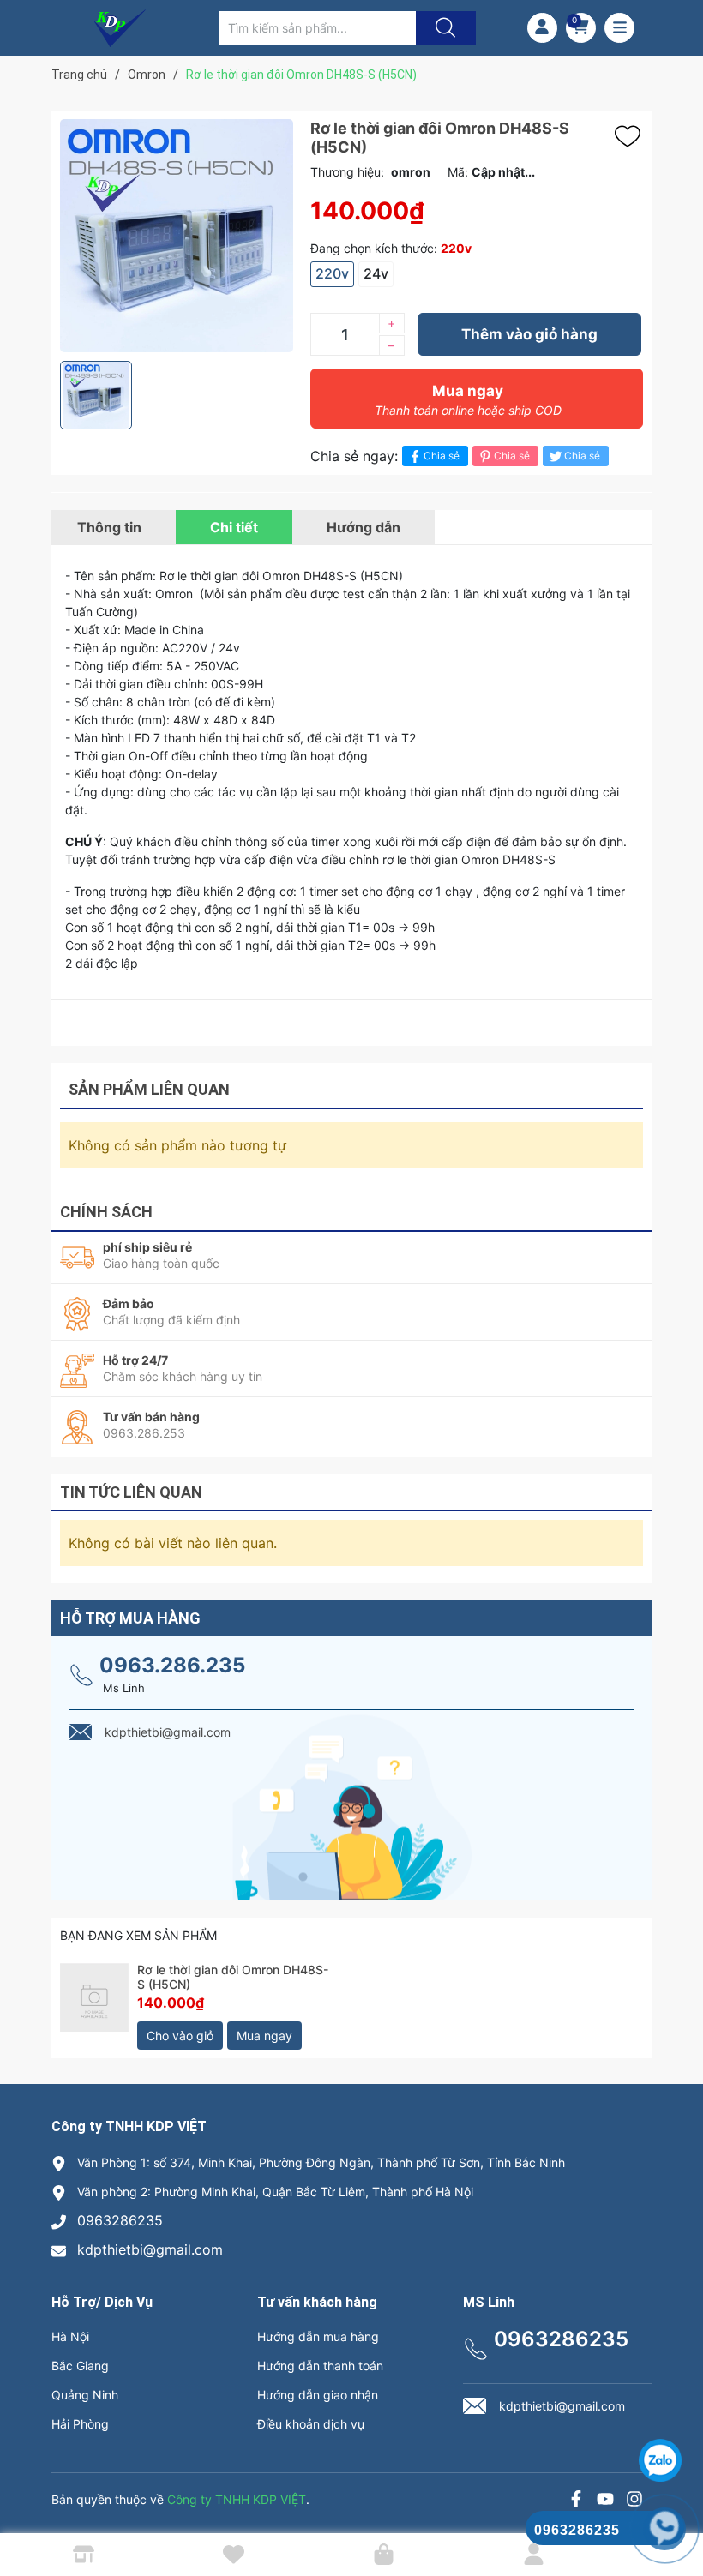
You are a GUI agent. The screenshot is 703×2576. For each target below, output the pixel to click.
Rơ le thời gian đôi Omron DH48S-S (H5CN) (233, 1977)
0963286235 (120, 2220)
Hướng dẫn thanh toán (320, 2366)
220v (332, 273)
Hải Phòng (80, 2424)
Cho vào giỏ (180, 2036)
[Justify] (443, 28)
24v (376, 273)
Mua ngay (468, 400)
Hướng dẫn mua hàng (318, 2336)
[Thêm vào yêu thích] (632, 136)
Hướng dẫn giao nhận (318, 2395)
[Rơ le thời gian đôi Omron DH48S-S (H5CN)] (94, 2006)
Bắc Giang (80, 2366)
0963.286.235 (172, 1665)
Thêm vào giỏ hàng (529, 334)
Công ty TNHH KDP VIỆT (237, 2499)
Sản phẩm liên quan (149, 1089)
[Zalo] (605, 2501)
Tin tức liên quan (131, 1492)
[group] (177, 236)
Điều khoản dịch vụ (311, 2424)
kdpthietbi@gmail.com (150, 2249)
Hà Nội (70, 2336)
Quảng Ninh (85, 2395)
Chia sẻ (442, 456)
